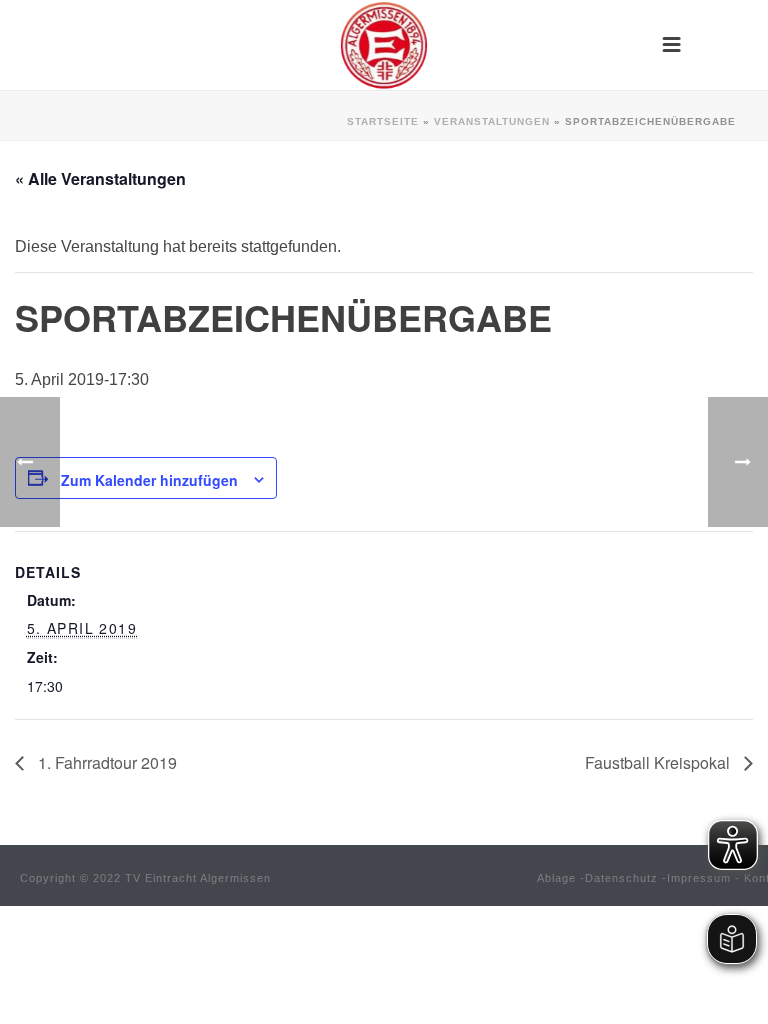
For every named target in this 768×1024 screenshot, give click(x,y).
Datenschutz (621, 878)
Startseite (383, 121)
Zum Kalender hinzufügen (149, 480)
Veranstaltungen (492, 121)
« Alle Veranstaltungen (100, 178)
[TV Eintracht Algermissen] (384, 45)
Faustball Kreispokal (659, 762)
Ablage (556, 878)
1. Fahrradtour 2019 (105, 762)
